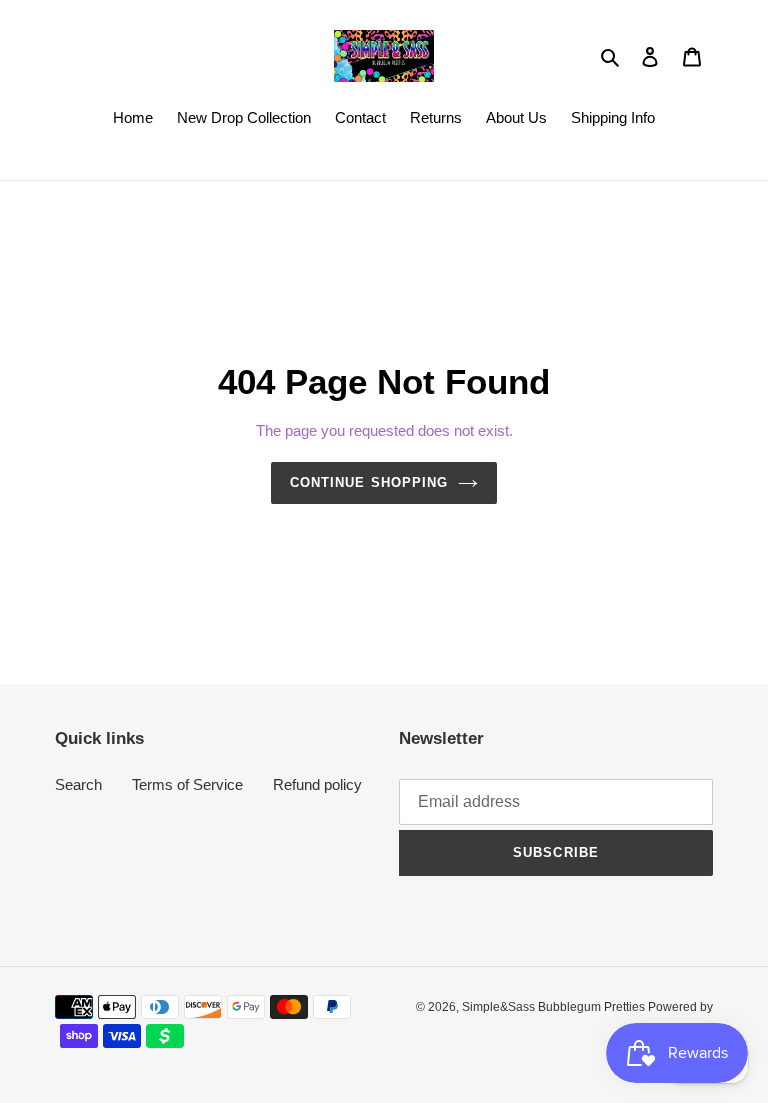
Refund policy (317, 784)
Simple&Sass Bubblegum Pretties (555, 1007)
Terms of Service (187, 784)
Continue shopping (369, 482)
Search (78, 784)
